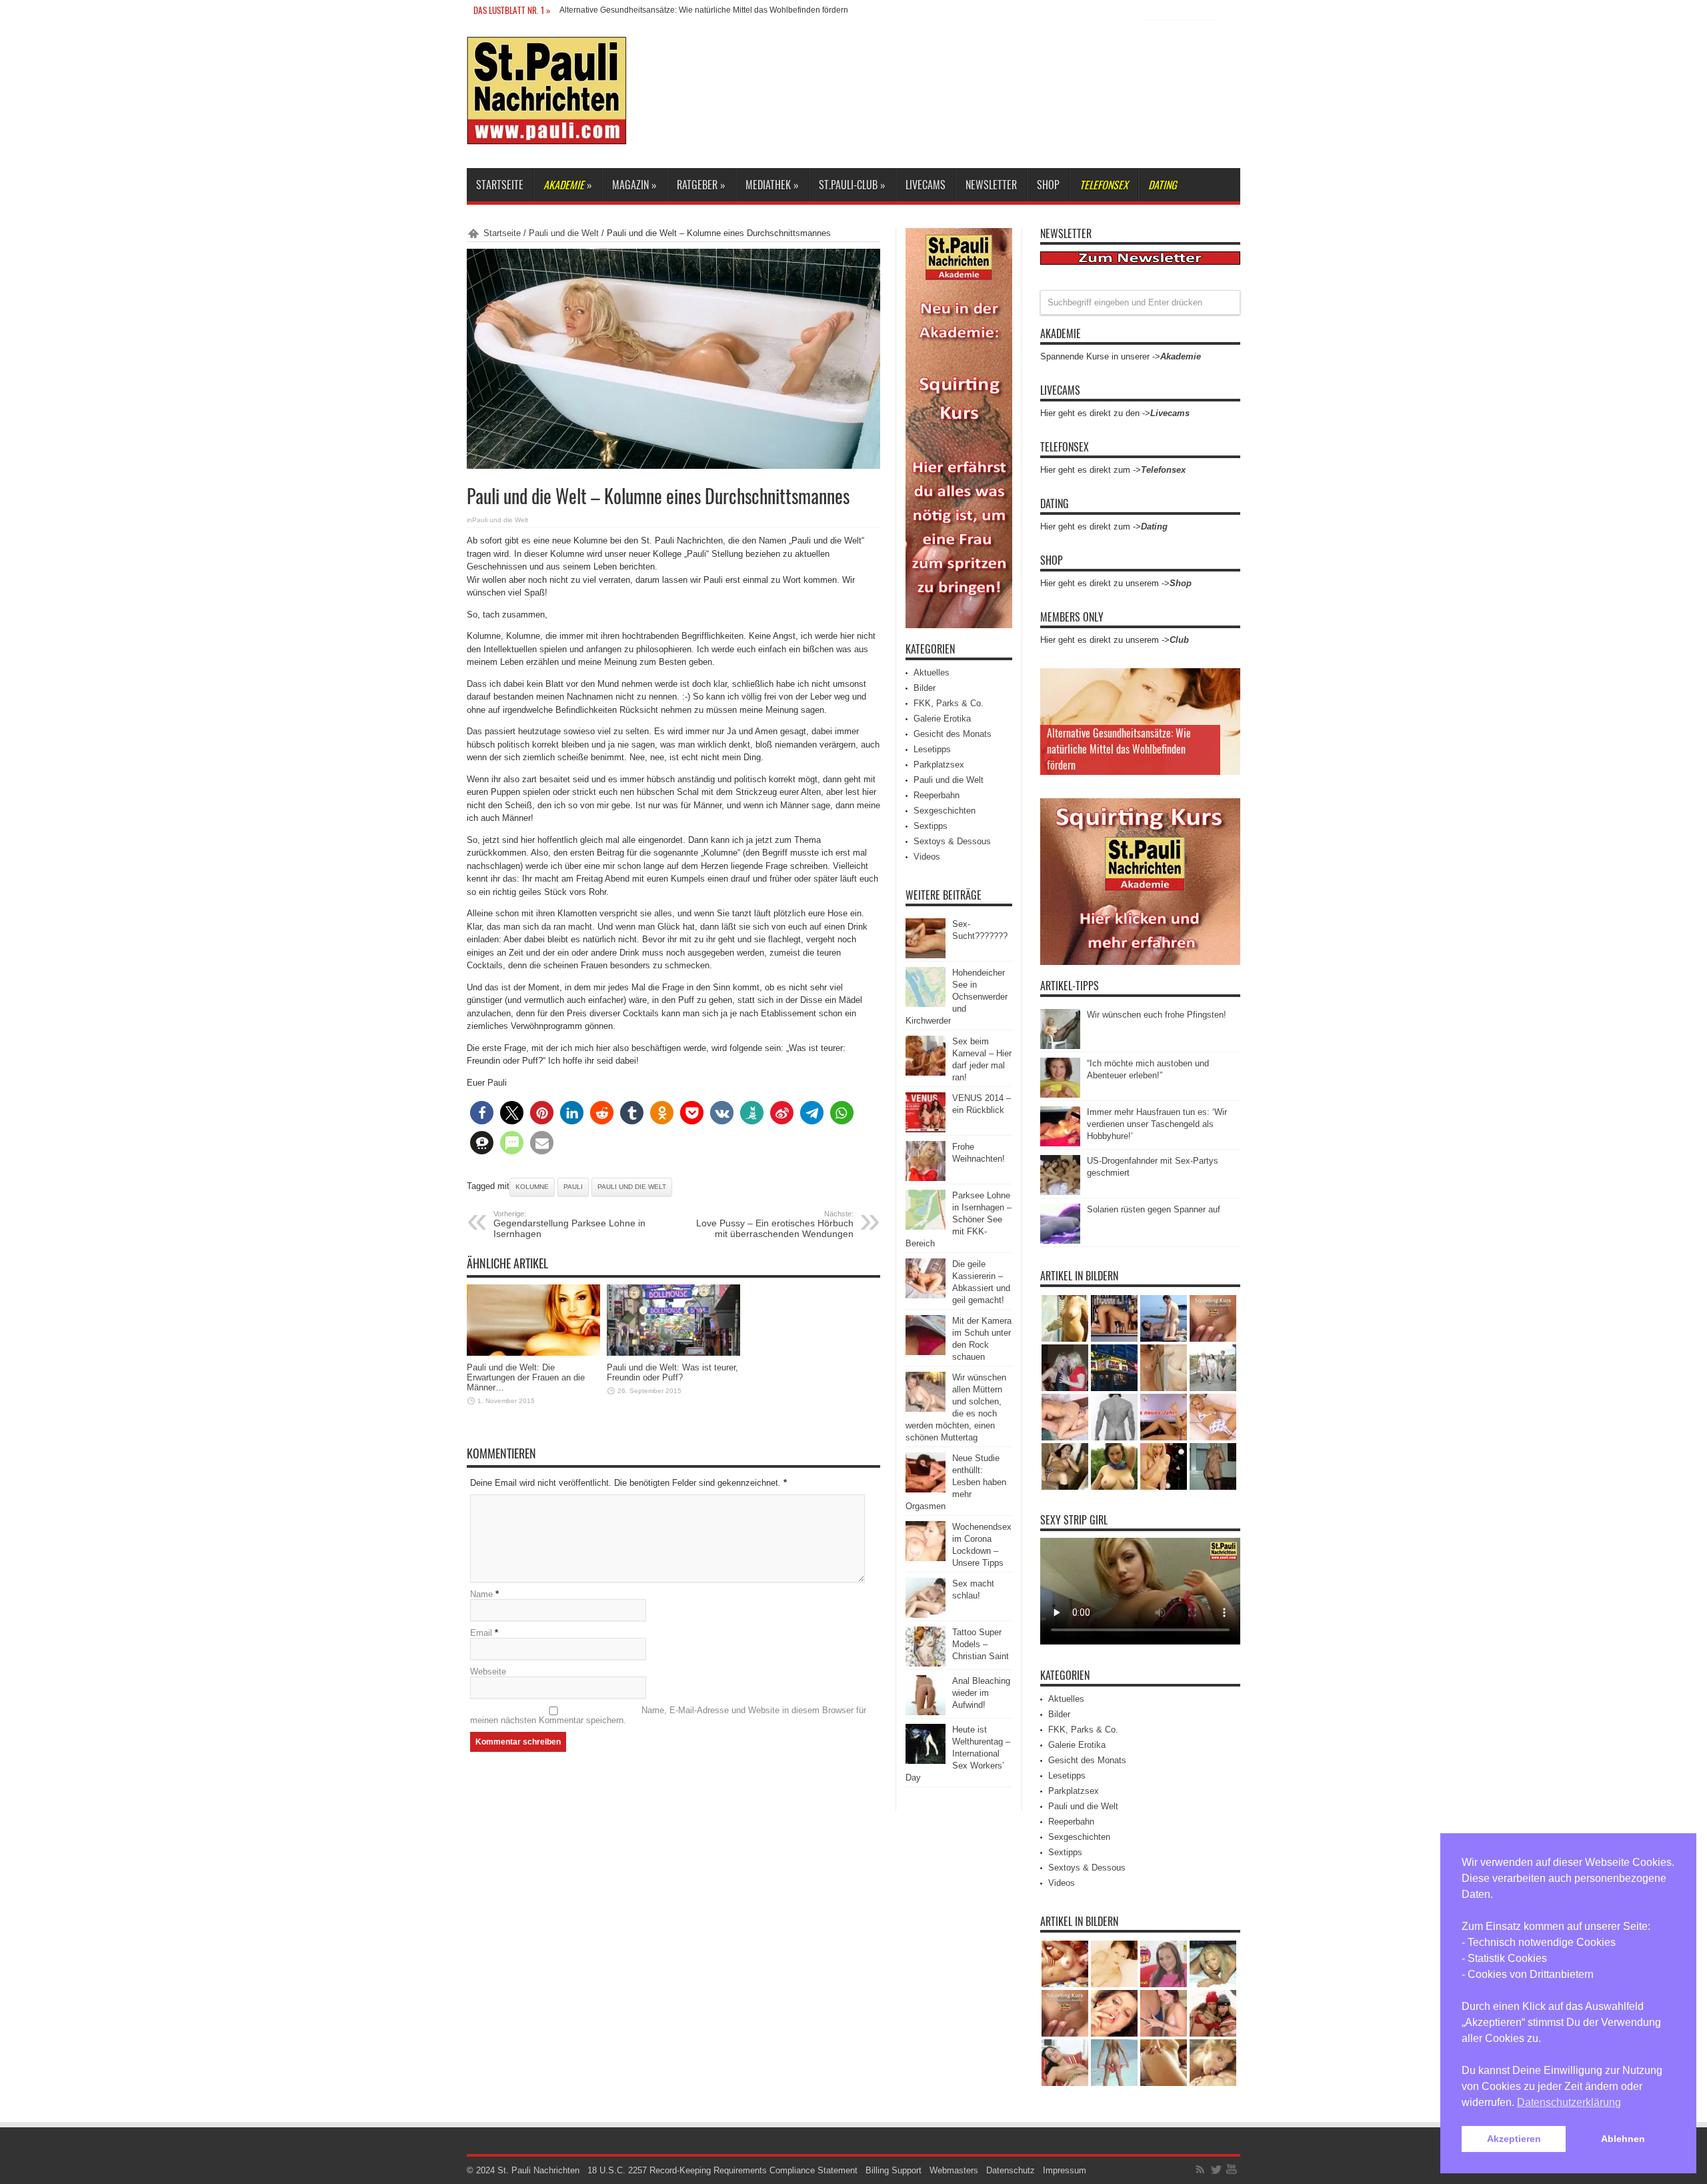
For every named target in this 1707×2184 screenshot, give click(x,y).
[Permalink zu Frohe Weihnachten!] (926, 1178)
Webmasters (954, 2170)
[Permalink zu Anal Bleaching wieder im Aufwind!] (926, 1712)
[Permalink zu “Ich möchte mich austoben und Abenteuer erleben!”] (1060, 1095)
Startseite (500, 185)
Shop (1048, 185)
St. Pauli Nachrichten (538, 2170)
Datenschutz (1011, 2170)
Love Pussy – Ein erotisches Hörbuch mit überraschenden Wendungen (775, 1224)
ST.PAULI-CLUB (852, 185)
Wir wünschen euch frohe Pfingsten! (1157, 1015)
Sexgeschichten (945, 811)
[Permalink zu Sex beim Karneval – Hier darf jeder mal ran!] (926, 1073)
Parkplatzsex (939, 765)
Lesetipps (932, 749)
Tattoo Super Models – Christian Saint (981, 1644)
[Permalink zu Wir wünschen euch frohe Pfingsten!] (1060, 1046)
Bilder (925, 688)
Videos (927, 857)
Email (481, 1633)
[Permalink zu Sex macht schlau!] (926, 1615)
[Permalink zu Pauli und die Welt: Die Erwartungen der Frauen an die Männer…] (533, 1353)
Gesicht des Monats (953, 734)
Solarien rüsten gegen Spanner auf (1154, 1209)
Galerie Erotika (942, 719)
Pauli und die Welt (564, 233)
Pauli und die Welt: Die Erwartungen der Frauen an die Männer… (526, 1377)
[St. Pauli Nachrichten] (547, 135)
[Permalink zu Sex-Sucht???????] (926, 955)
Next (1227, 703)
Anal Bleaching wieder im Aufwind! (981, 1693)
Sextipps (931, 826)
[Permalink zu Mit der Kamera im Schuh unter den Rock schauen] (926, 1352)
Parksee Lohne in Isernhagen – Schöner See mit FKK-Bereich (959, 1219)
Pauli (573, 1187)
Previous (1227, 682)
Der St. (572, 10)
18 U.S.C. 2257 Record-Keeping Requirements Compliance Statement (722, 2170)
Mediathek (772, 185)
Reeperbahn (937, 795)
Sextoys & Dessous (952, 841)
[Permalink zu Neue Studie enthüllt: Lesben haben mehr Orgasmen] (926, 1489)
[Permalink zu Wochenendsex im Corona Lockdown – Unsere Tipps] (926, 1558)
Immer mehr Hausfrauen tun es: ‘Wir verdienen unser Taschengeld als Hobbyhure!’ (1157, 1124)
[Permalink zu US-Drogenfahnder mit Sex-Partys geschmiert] (1060, 1192)
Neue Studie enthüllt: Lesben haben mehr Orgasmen (956, 1482)
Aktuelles (932, 673)
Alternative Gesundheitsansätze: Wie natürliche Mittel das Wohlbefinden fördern (1119, 749)
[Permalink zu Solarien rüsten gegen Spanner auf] (1060, 1241)
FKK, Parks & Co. (949, 703)
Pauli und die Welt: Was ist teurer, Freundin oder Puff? (672, 1372)
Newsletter (991, 185)
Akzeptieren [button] (1514, 2139)
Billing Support (894, 2170)
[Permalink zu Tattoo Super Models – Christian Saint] (926, 1664)
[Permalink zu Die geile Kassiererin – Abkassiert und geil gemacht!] (926, 1295)
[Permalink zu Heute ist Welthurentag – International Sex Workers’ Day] (926, 1761)
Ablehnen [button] (1623, 2139)
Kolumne (532, 1187)
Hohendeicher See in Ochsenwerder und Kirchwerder (957, 997)
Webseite (488, 1672)
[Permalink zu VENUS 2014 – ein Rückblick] (926, 1129)
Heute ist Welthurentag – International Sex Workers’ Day (958, 1754)
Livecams (926, 185)
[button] (482, 1113)
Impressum (1065, 2170)
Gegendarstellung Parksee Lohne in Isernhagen (569, 1224)
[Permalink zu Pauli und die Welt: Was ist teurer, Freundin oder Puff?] (673, 1353)
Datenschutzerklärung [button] (1569, 2102)
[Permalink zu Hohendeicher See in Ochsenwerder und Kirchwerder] (926, 1004)
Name (481, 1594)
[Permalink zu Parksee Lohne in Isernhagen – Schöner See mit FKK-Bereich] (926, 1227)
